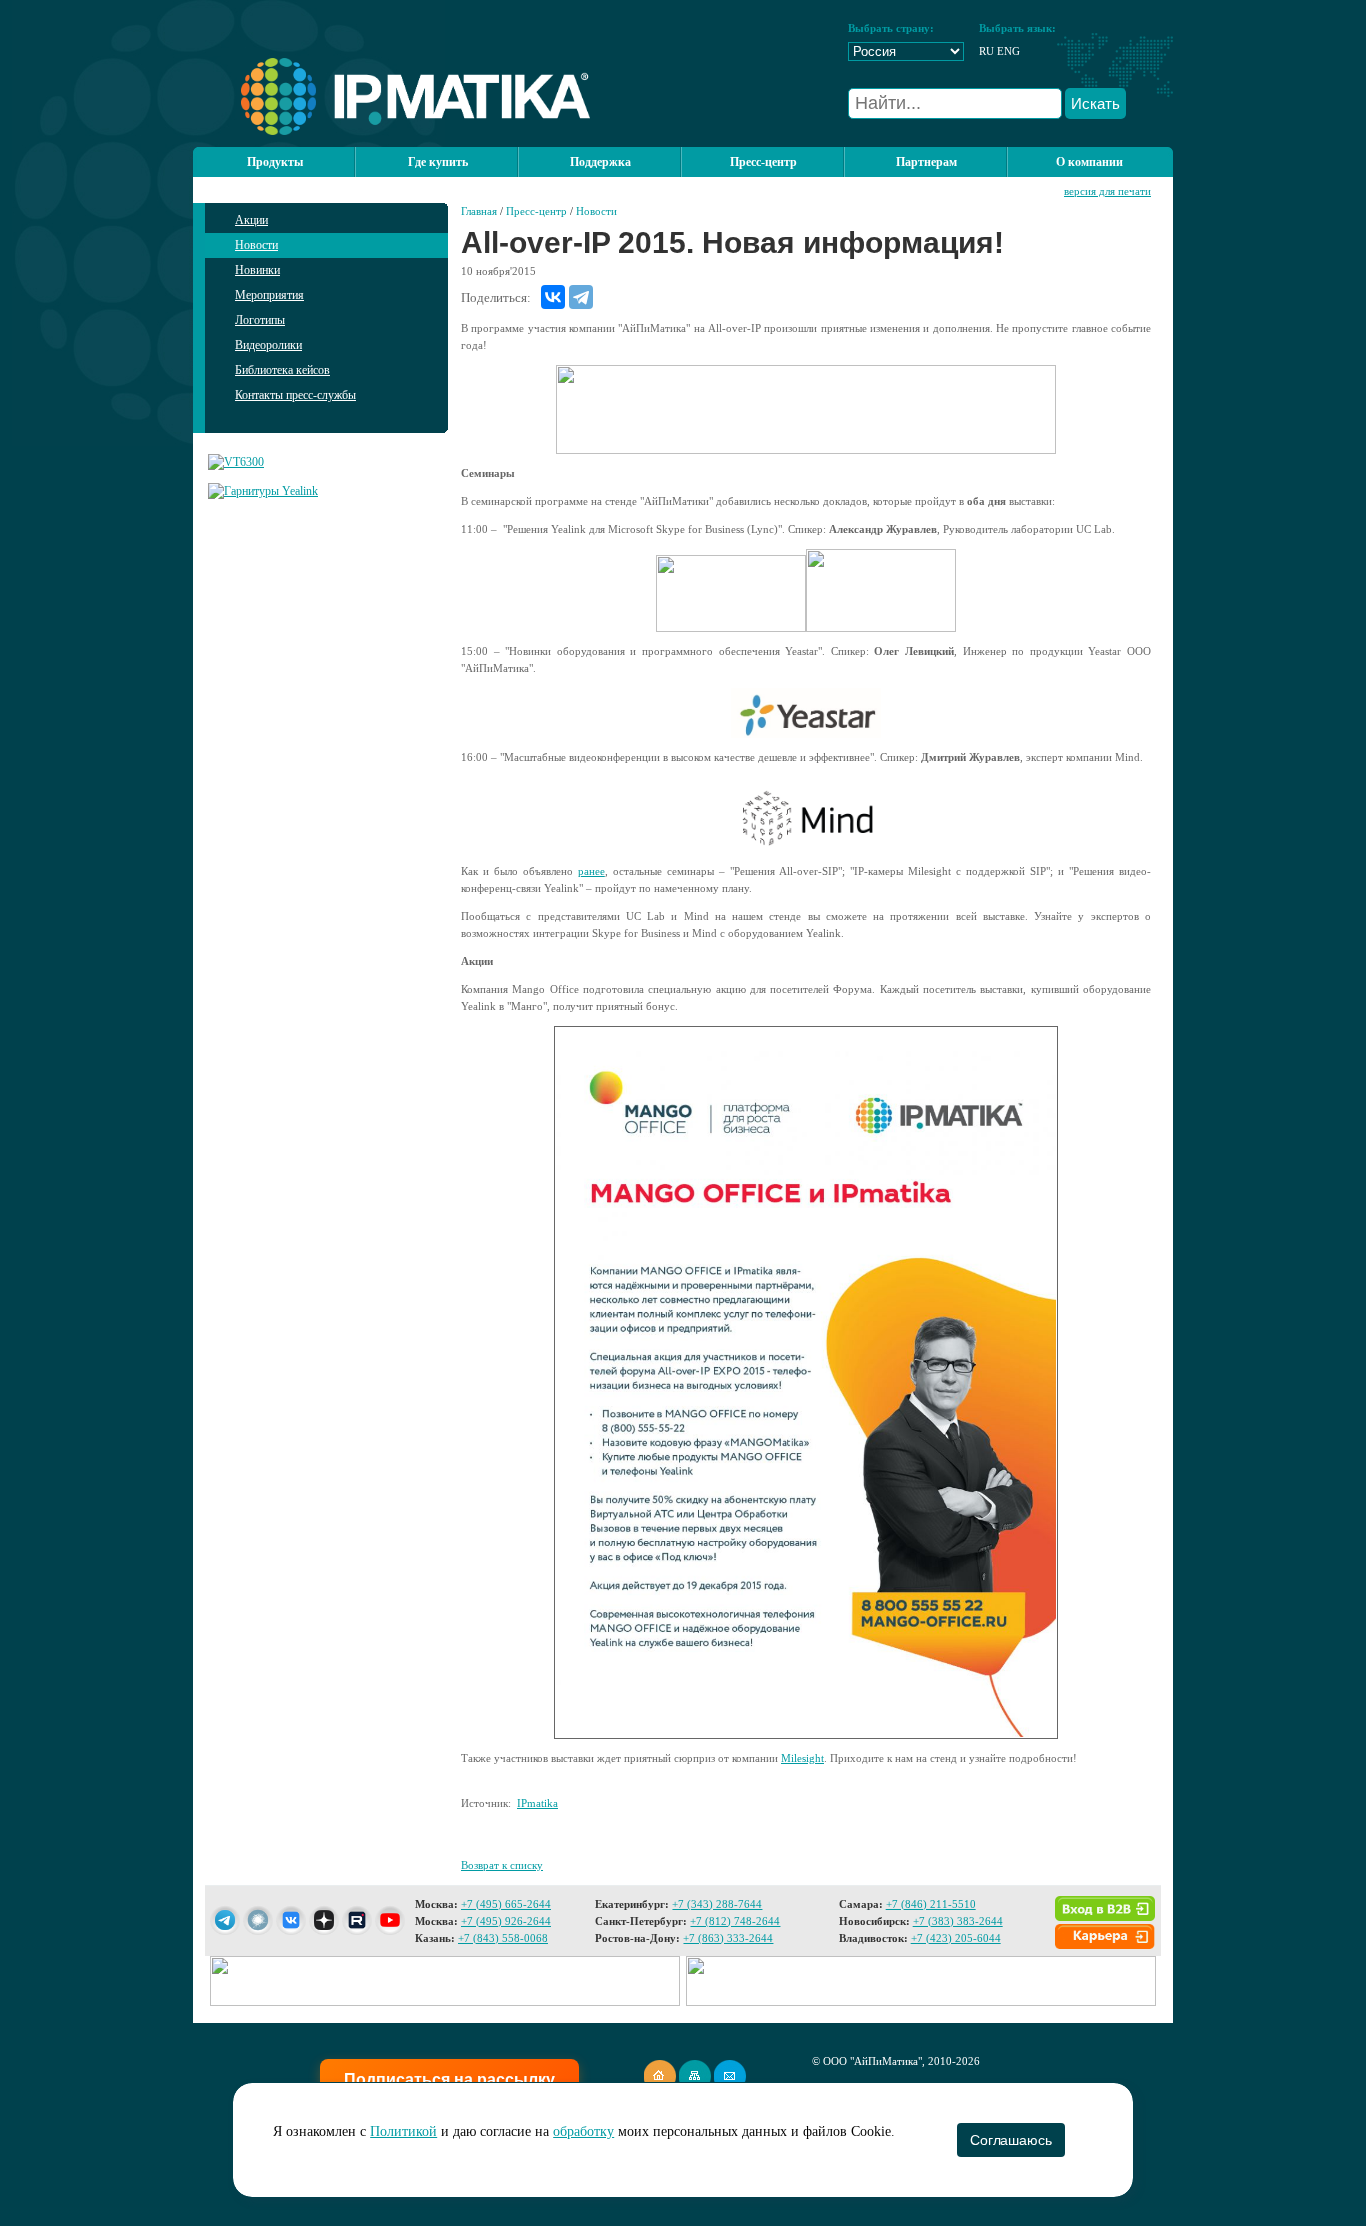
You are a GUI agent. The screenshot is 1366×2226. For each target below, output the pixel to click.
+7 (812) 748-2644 (735, 1921)
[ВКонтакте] (553, 297)
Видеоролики (268, 345)
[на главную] (391, 131)
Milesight (802, 1758)
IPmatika (537, 1803)
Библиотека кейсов (282, 370)
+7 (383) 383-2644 (958, 1921)
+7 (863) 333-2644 (728, 1938)
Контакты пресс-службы (295, 395)
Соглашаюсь (1010, 2140)
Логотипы (260, 320)
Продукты (275, 162)
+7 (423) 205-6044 (956, 1938)
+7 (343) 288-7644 (717, 1904)
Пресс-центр (536, 211)
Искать (1095, 103)
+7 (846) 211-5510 (931, 1904)
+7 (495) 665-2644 (506, 1904)
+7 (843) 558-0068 (503, 1938)
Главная (479, 211)
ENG (1008, 51)
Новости (256, 245)
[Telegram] (581, 297)
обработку (583, 2131)
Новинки (257, 270)
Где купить (438, 162)
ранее (591, 871)
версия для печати (1107, 191)
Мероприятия (269, 295)
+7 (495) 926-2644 (506, 1921)
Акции (251, 220)
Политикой (403, 2131)
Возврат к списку (502, 1865)
